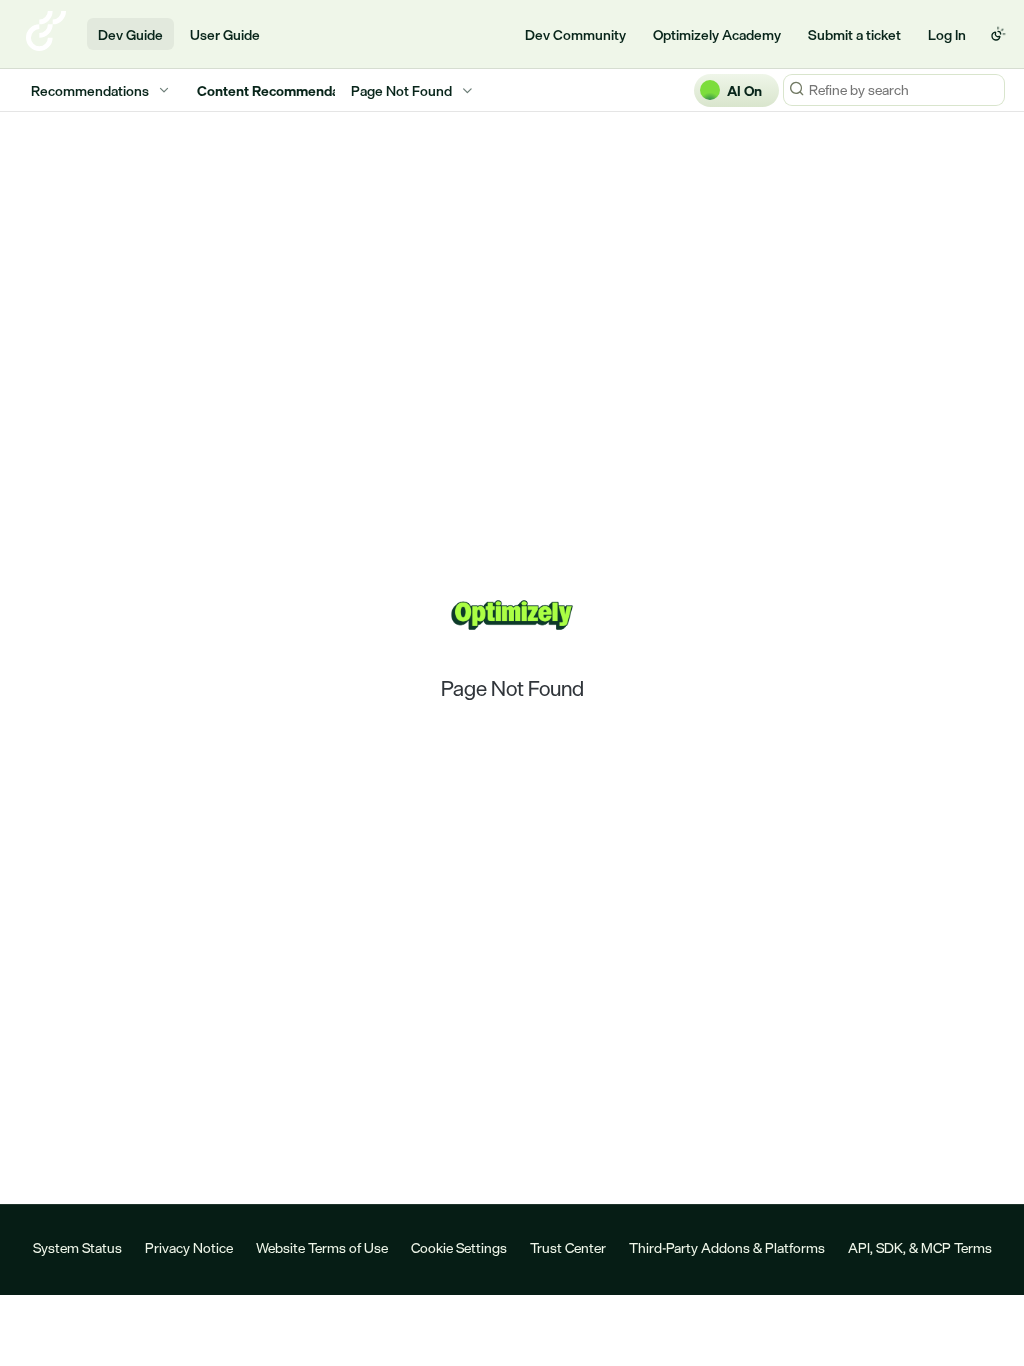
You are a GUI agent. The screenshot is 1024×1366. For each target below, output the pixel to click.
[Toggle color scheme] (998, 34)
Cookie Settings (459, 1247)
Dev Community (575, 34)
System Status (77, 1247)
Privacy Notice (189, 1247)
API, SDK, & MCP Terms (920, 1247)
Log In (947, 34)
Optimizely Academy (717, 34)
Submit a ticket (854, 34)
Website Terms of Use (322, 1247)
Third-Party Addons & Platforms (727, 1247)
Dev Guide (130, 34)
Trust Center (568, 1247)
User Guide (225, 34)
